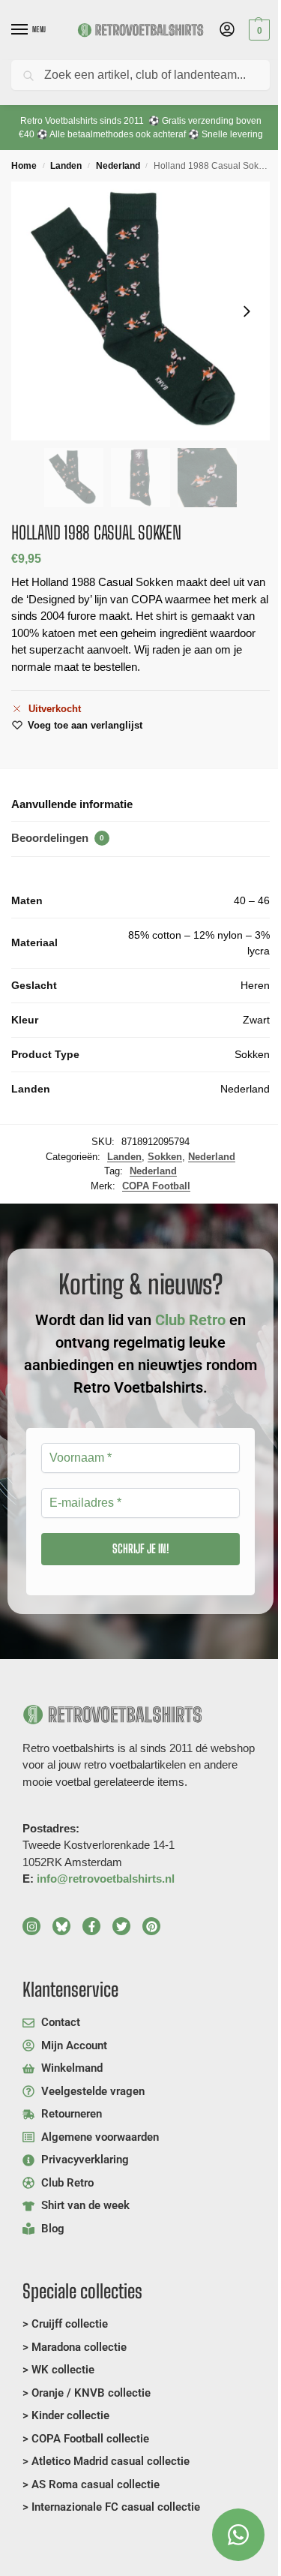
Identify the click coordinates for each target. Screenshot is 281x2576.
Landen (66, 166)
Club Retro (190, 1320)
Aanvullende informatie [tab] (72, 804)
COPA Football (156, 1186)
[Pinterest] (151, 1926)
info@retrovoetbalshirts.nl (106, 1879)
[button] (257, 30)
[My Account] (227, 30)
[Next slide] (247, 311)
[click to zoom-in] (140, 311)
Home (24, 166)
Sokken (165, 1157)
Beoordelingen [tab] (58, 838)
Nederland (118, 166)
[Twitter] (121, 1926)
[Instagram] (31, 1926)
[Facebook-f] (91, 1926)
